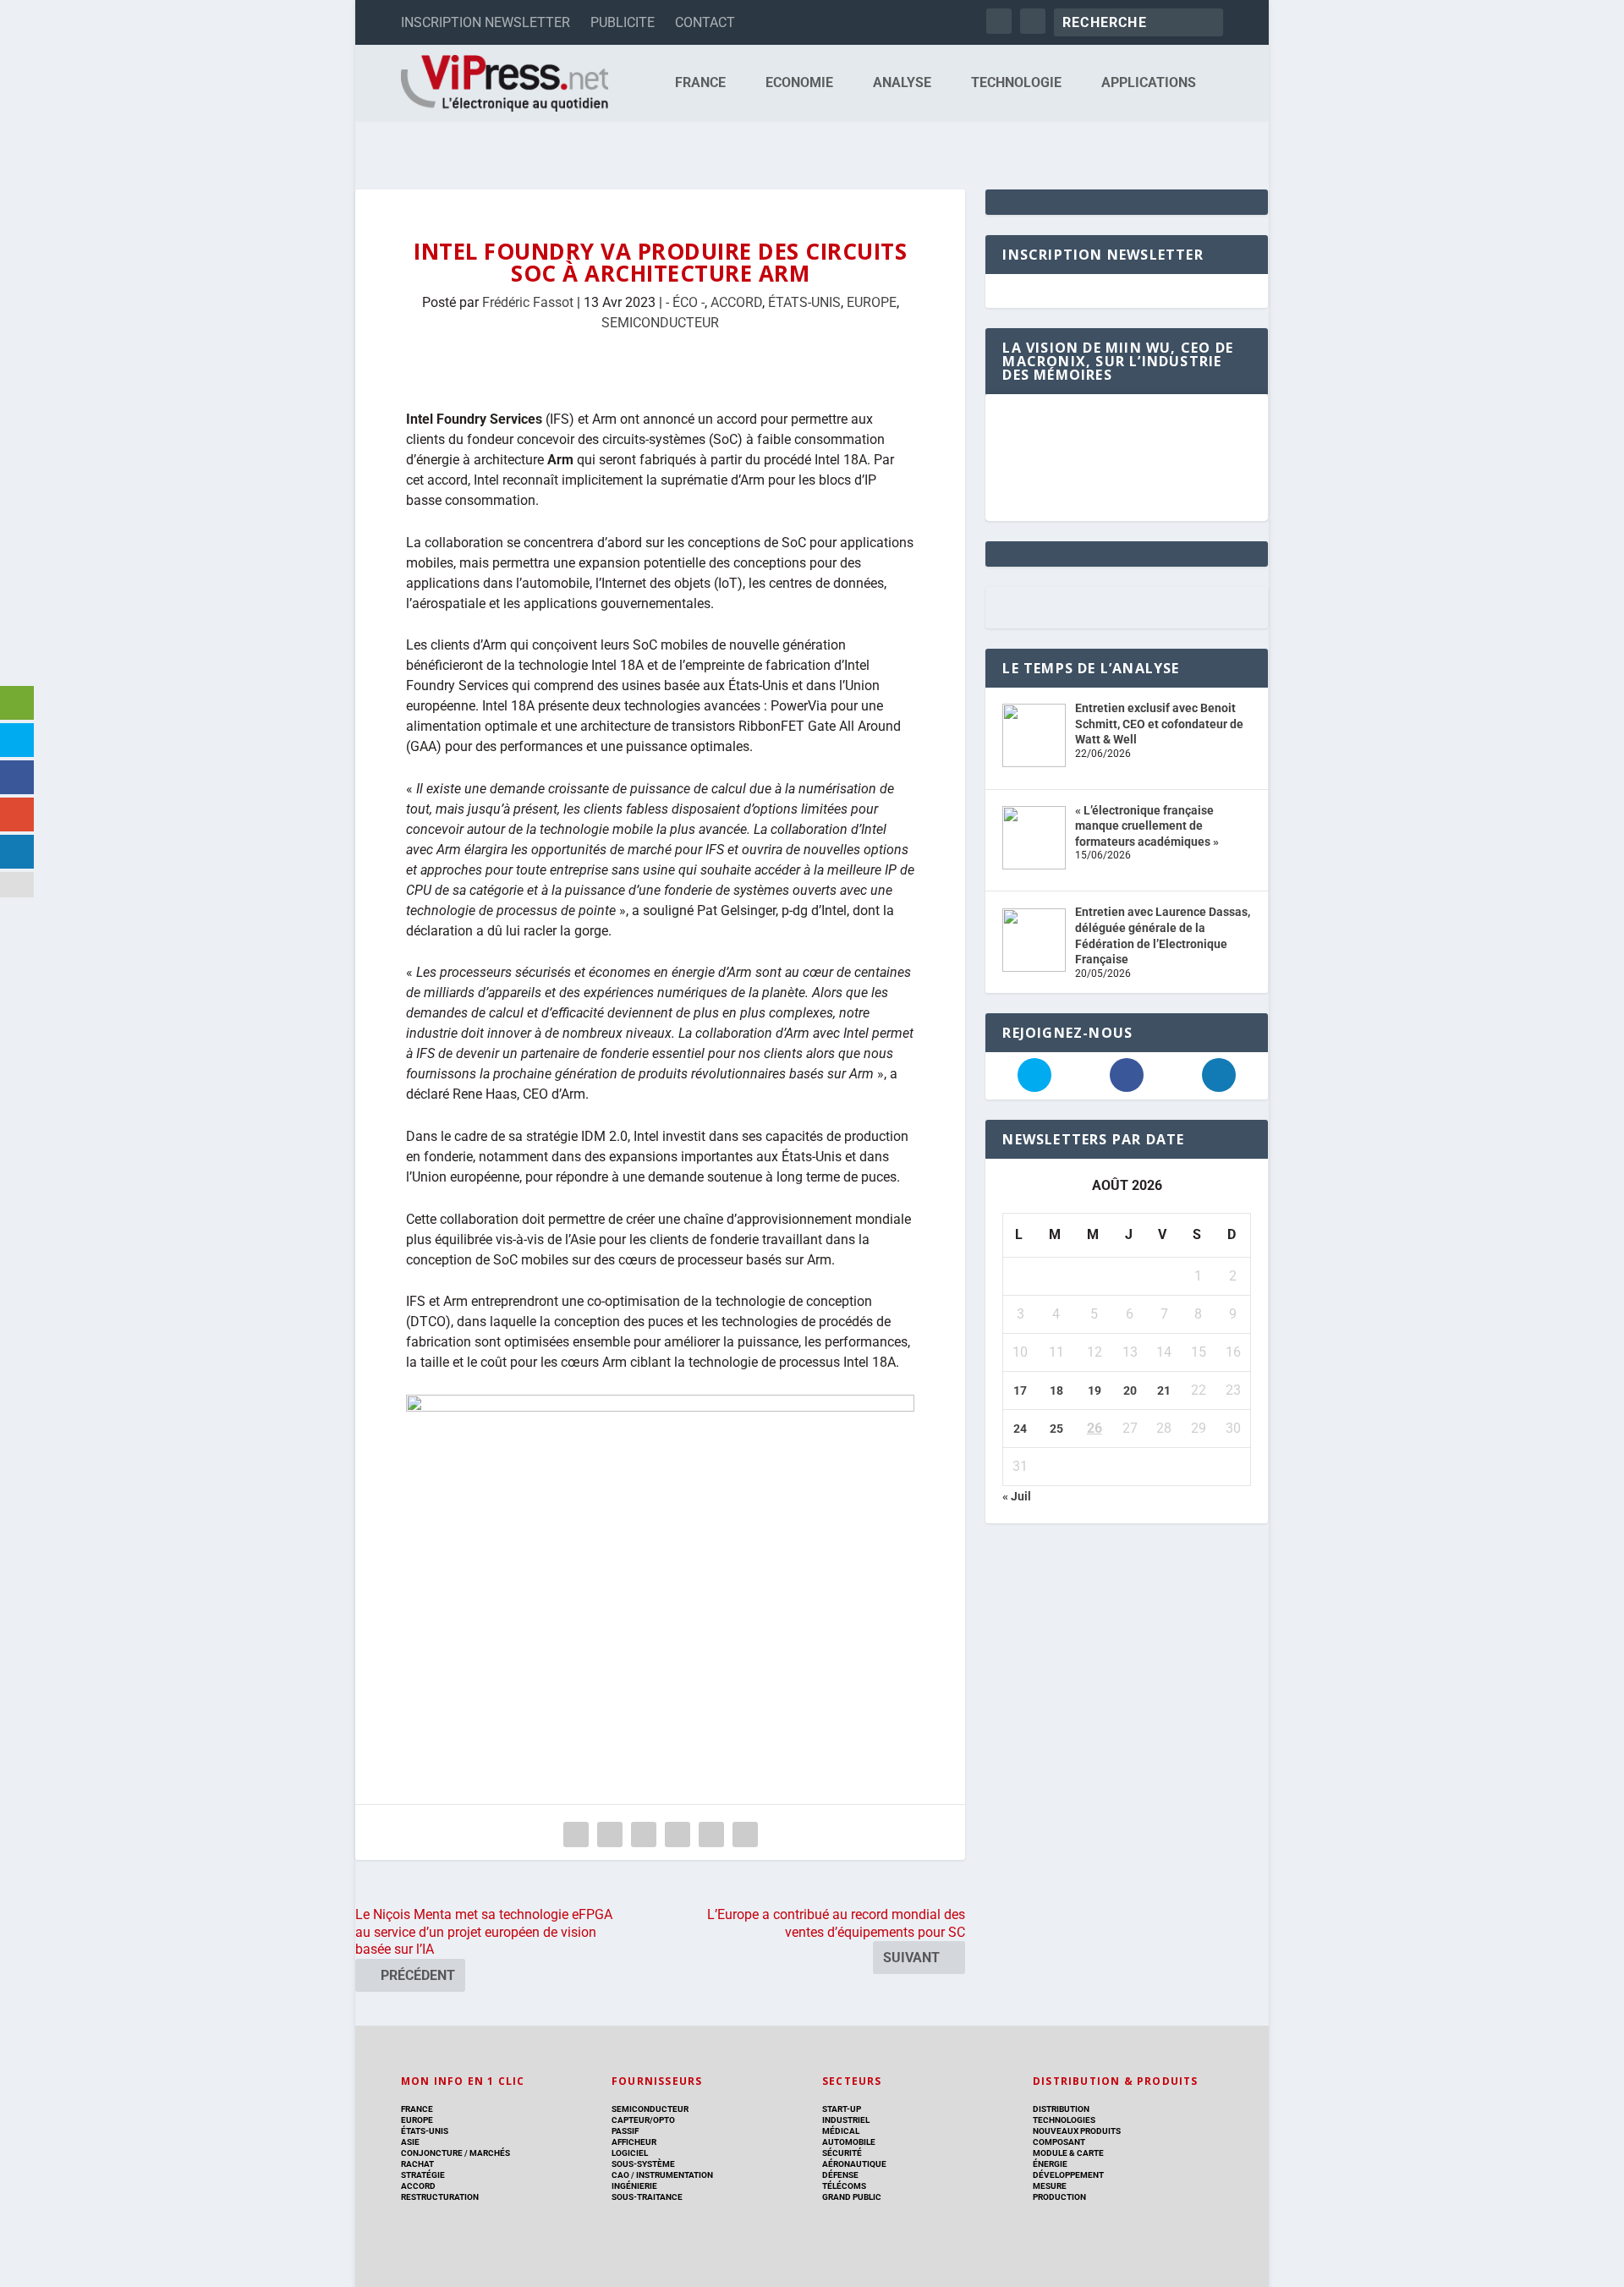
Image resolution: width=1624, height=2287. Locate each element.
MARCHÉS (490, 2153)
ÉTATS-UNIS (804, 302)
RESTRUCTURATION (440, 2197)
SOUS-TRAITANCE (647, 2197)
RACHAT (417, 2164)
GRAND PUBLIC (852, 2197)
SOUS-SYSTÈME (643, 2164)
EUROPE (872, 302)
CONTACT (705, 22)
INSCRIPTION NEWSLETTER (486, 22)
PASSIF (625, 2131)
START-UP (842, 2109)
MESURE (1050, 2186)
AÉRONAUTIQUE (854, 2164)
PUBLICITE (623, 22)
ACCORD (736, 302)
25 (1056, 1429)
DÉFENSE (840, 2175)
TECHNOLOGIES (1064, 2120)
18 (1056, 1390)
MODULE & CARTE (1068, 2153)
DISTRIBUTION (1061, 2109)
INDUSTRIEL (846, 2120)
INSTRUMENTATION (674, 2175)
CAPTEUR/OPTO (643, 2120)
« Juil (1017, 1496)
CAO (620, 2175)
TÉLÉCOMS (844, 2186)
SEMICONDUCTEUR (660, 323)
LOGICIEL (630, 2153)
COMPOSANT (1059, 2142)
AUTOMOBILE (849, 2142)
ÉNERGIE (1050, 2164)
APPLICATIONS (1149, 83)
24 (1020, 1429)
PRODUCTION (1059, 2197)
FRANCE (700, 83)
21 (1164, 1390)
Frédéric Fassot (528, 302)
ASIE (410, 2142)
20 (1130, 1390)
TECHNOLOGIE (1016, 83)
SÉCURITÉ (842, 2153)
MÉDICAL (841, 2131)
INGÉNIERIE (634, 2186)
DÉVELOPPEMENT (1068, 2175)
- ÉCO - (685, 302)
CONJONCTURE (432, 2153)
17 (1020, 1390)
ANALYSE (902, 83)
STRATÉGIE (423, 2175)
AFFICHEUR (634, 2142)
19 (1095, 1390)
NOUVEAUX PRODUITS (1077, 2131)
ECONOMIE (799, 83)
